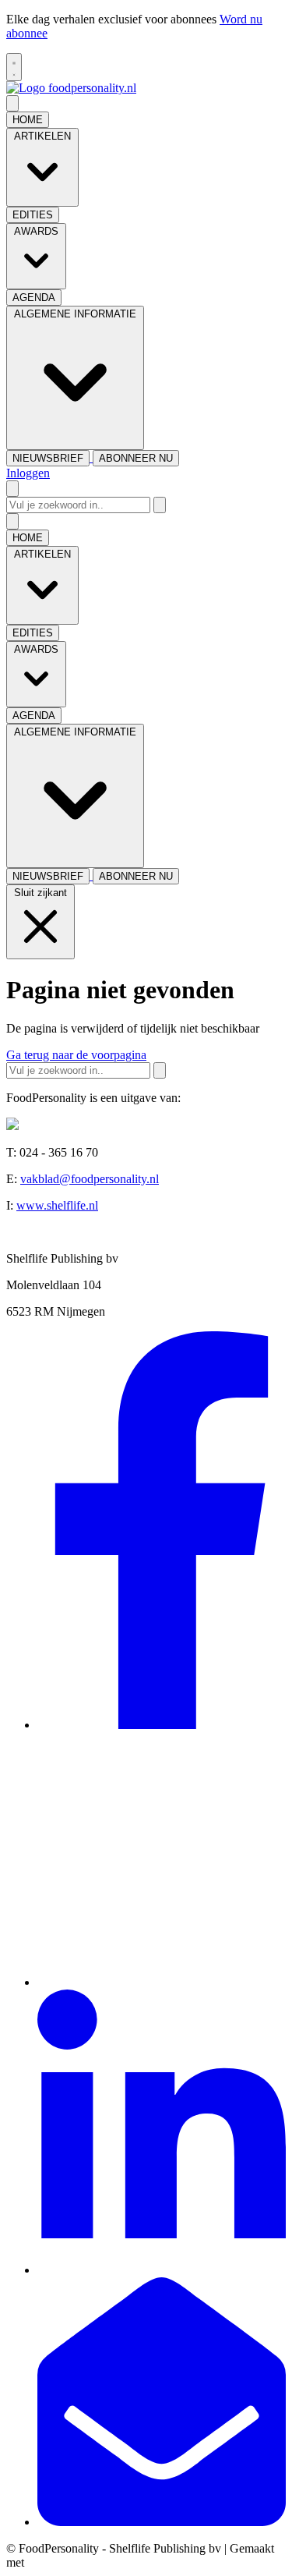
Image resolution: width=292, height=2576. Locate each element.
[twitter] (162, 1982)
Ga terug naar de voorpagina (76, 1055)
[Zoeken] (160, 505)
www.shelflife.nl (57, 1205)
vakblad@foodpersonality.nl (90, 1179)
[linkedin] (162, 2270)
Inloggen (28, 473)
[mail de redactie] (162, 2522)
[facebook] (162, 1725)
